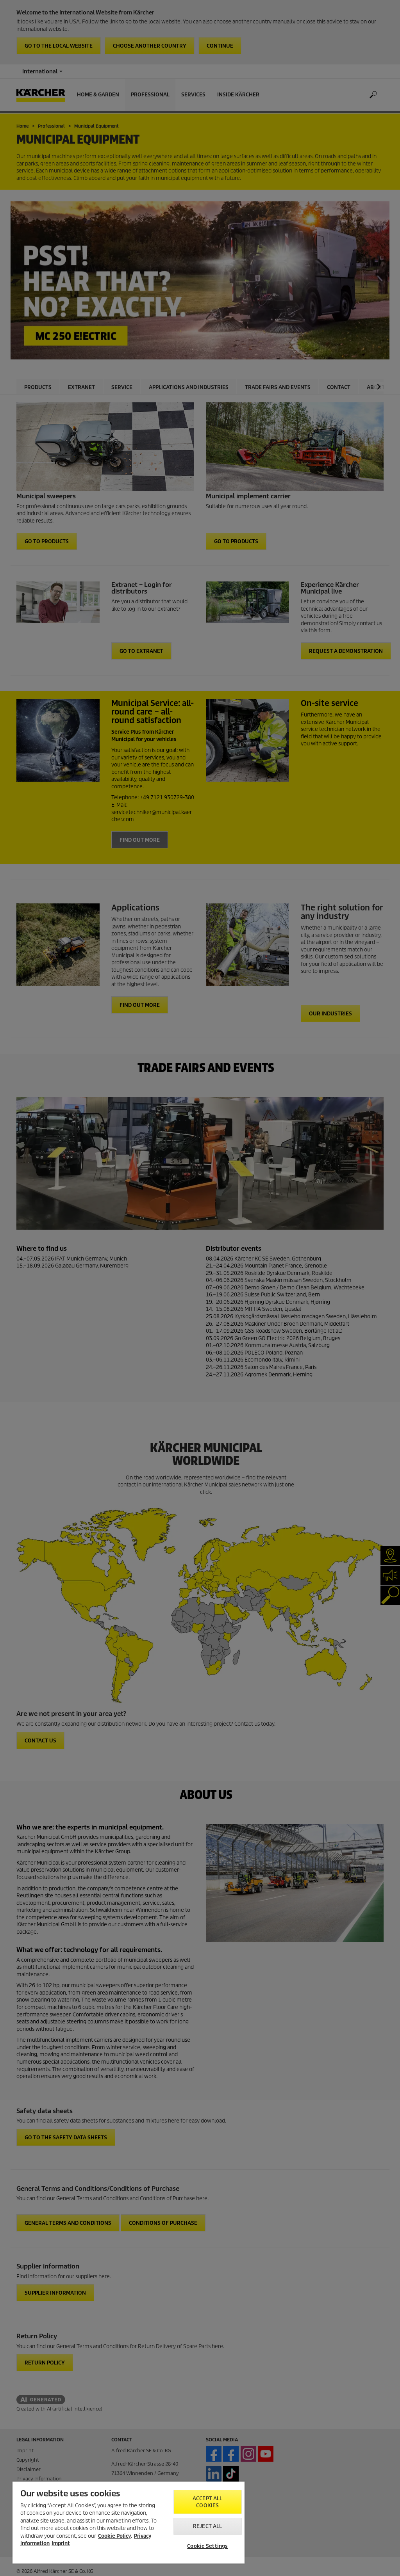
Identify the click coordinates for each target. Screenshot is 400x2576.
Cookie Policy (114, 2536)
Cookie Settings (207, 2546)
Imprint (61, 2543)
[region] (129, 2523)
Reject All (207, 2526)
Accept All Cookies (207, 2502)
